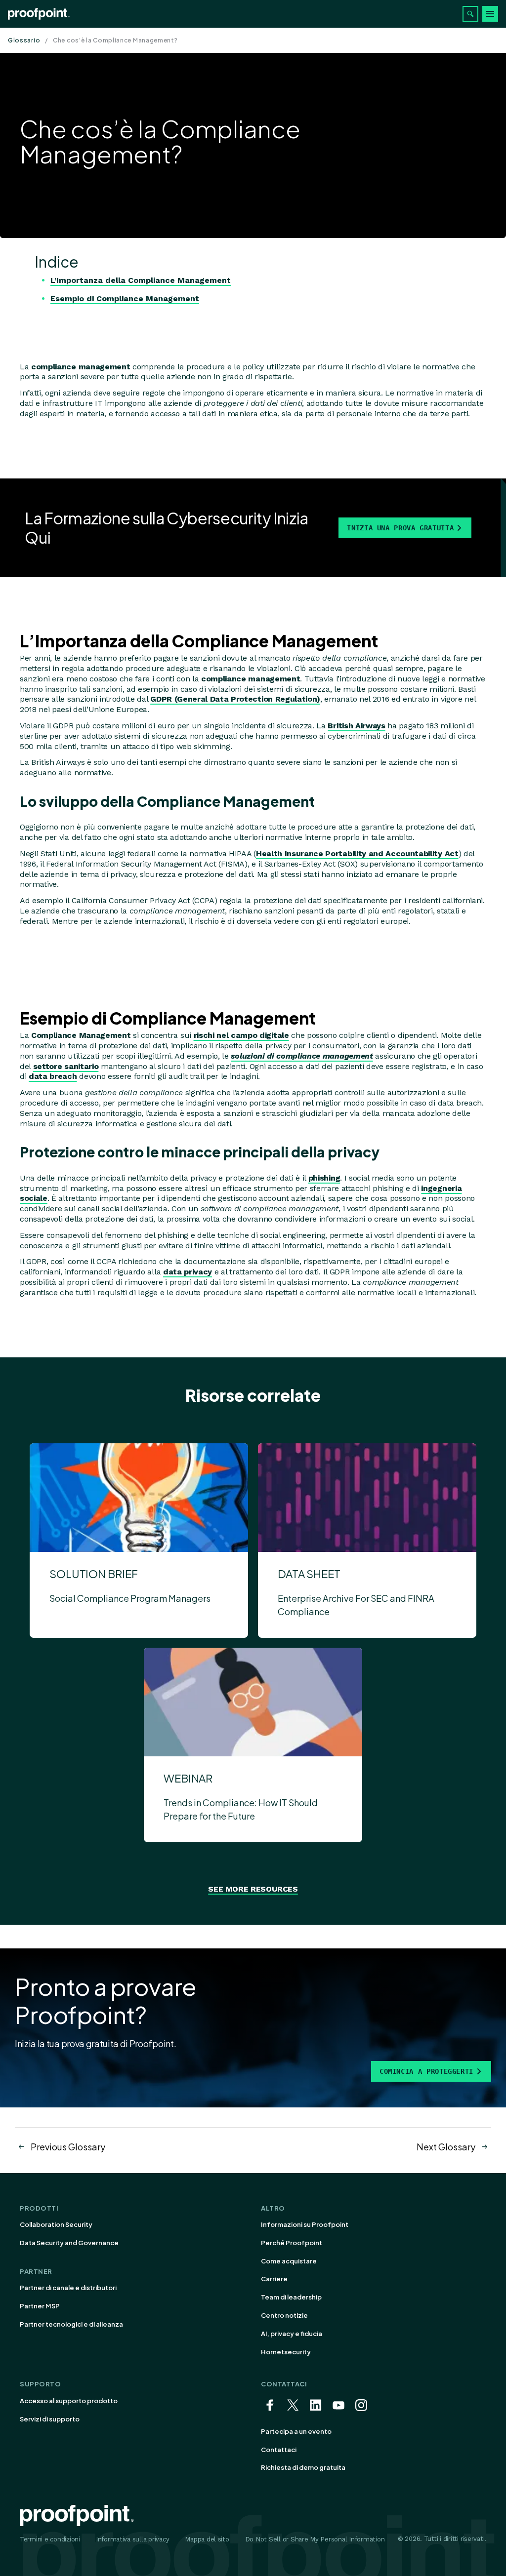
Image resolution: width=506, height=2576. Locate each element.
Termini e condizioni (50, 2539)
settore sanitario (66, 1066)
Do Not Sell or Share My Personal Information (315, 2539)
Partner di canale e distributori (68, 2288)
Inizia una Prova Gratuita (400, 528)
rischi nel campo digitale (241, 1035)
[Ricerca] (470, 14)
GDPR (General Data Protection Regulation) (235, 699)
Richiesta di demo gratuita (303, 2467)
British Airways (356, 726)
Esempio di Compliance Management (125, 298)
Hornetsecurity (286, 2352)
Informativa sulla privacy (133, 2539)
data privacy (188, 1272)
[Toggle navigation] (490, 14)
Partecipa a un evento (296, 2431)
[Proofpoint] (39, 14)
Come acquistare (289, 2261)
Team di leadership (291, 2297)
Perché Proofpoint (292, 2243)
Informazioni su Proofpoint (305, 2224)
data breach (53, 1076)
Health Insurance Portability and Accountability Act (357, 853)
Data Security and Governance (69, 2243)
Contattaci (279, 2450)
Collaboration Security (56, 2224)
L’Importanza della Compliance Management (141, 280)
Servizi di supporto (50, 2419)
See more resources (253, 1889)
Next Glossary (446, 2147)
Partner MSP (40, 2306)
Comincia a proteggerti (426, 2071)
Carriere (274, 2279)
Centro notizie (284, 2315)
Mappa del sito (207, 2539)
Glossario (24, 40)
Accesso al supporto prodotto (69, 2401)
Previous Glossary (68, 2147)
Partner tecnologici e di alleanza (71, 2324)
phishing (324, 1178)
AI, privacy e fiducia (292, 2334)
